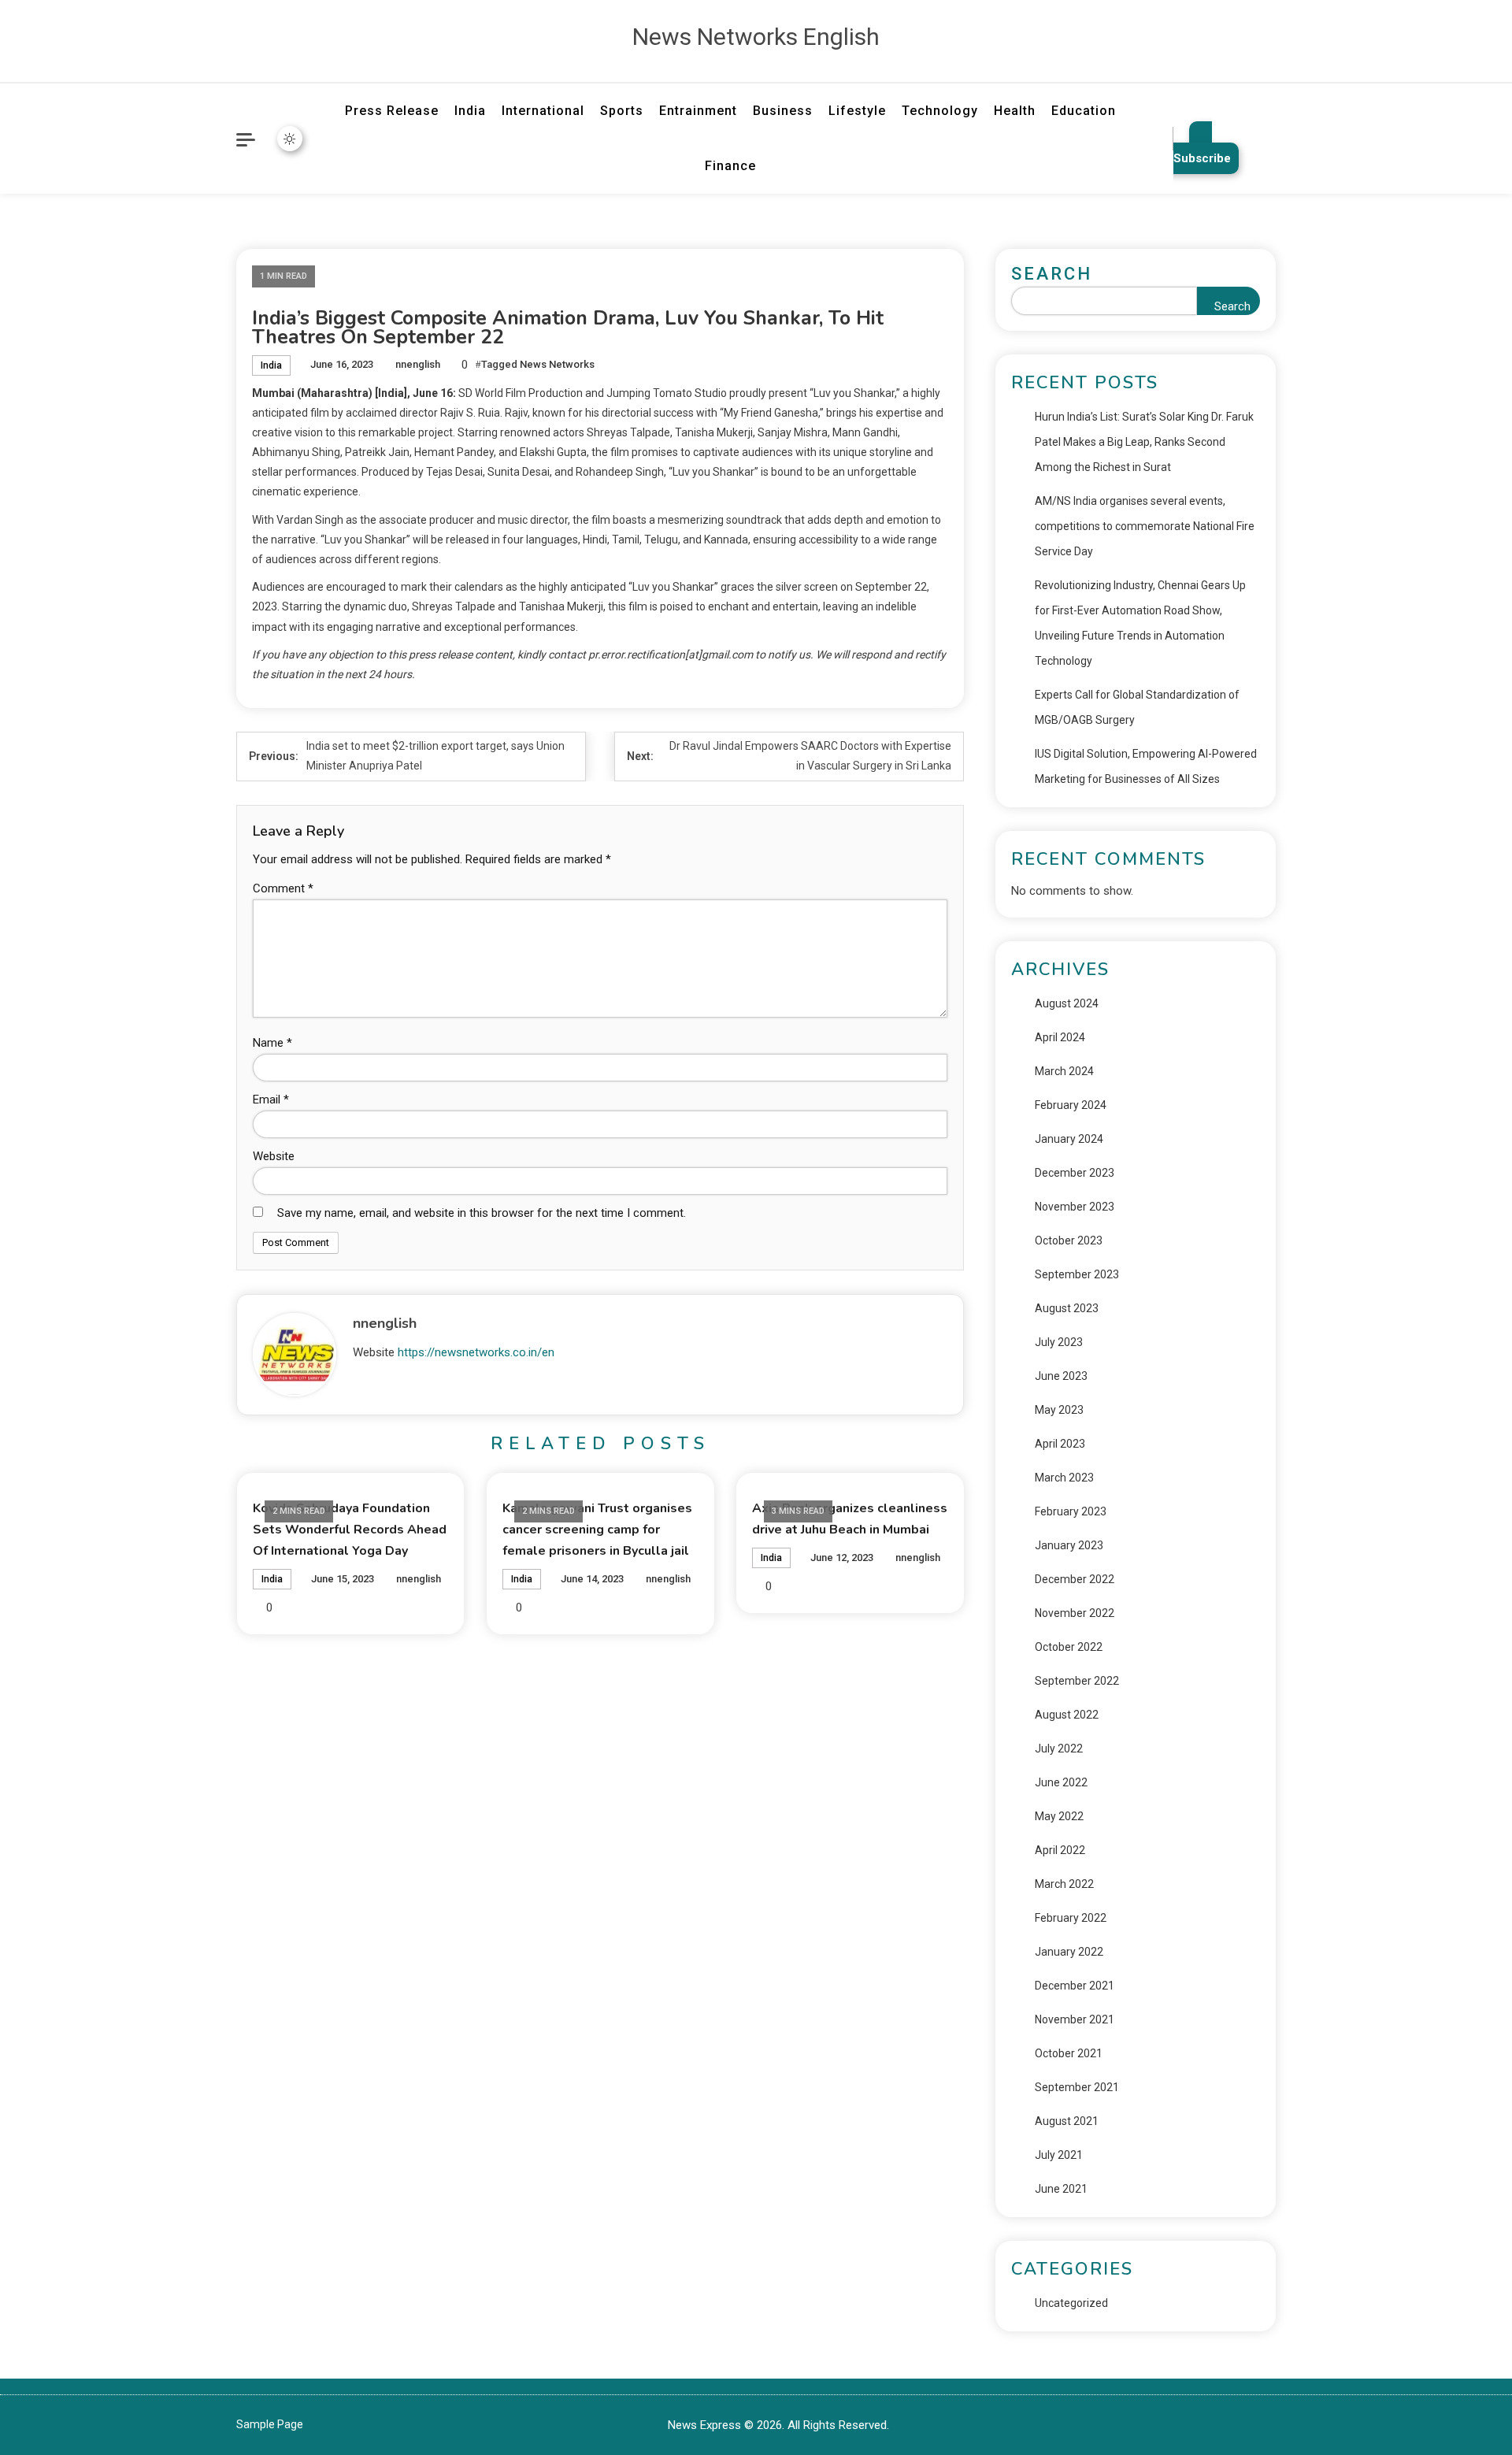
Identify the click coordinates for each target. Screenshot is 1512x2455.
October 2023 (1069, 1240)
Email (271, 1100)
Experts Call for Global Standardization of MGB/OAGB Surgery (1137, 707)
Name (272, 1043)
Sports (622, 111)
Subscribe (1202, 158)
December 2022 (1075, 1579)
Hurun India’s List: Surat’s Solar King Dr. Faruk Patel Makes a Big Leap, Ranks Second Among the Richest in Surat (1144, 442)
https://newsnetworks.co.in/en (476, 1352)
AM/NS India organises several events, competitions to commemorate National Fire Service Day (1145, 526)
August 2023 (1067, 1308)
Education (1084, 111)
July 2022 (1059, 1749)
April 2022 (1060, 1850)
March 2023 (1064, 1478)
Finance (730, 166)
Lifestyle (857, 111)
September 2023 (1077, 1274)
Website (274, 1156)
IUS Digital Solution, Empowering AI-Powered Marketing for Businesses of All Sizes (1146, 766)
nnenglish (418, 364)
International (543, 111)
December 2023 (1075, 1173)
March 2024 (1064, 1071)
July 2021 (1059, 2155)
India (470, 111)
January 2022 (1069, 1952)
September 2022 (1077, 1681)
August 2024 (1067, 1003)
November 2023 (1075, 1207)
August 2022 (1067, 1715)
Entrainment (698, 111)
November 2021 (1075, 2019)
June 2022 (1061, 1782)
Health (1015, 111)
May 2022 (1059, 1816)
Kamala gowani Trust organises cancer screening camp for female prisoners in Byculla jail (597, 1530)
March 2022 (1064, 1884)
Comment (283, 888)
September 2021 (1077, 2087)
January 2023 (1069, 1545)
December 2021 (1075, 1986)
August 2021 (1067, 2121)
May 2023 (1059, 1410)
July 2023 (1059, 1342)
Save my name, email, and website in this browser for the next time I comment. (482, 1213)
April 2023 (1060, 1444)
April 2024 (1060, 1037)
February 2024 (1071, 1105)
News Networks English (756, 37)
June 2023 (1061, 1376)
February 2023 (1071, 1511)
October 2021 (1069, 2053)
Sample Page (270, 2424)
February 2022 (1071, 1918)
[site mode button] (290, 139)
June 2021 (1061, 2189)
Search (1052, 274)
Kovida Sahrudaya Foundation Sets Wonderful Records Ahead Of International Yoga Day (350, 1530)
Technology (940, 111)
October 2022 (1069, 1647)
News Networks (557, 364)
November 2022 (1075, 1613)
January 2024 (1069, 1139)
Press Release (392, 111)
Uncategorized (1071, 2303)
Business (783, 111)
